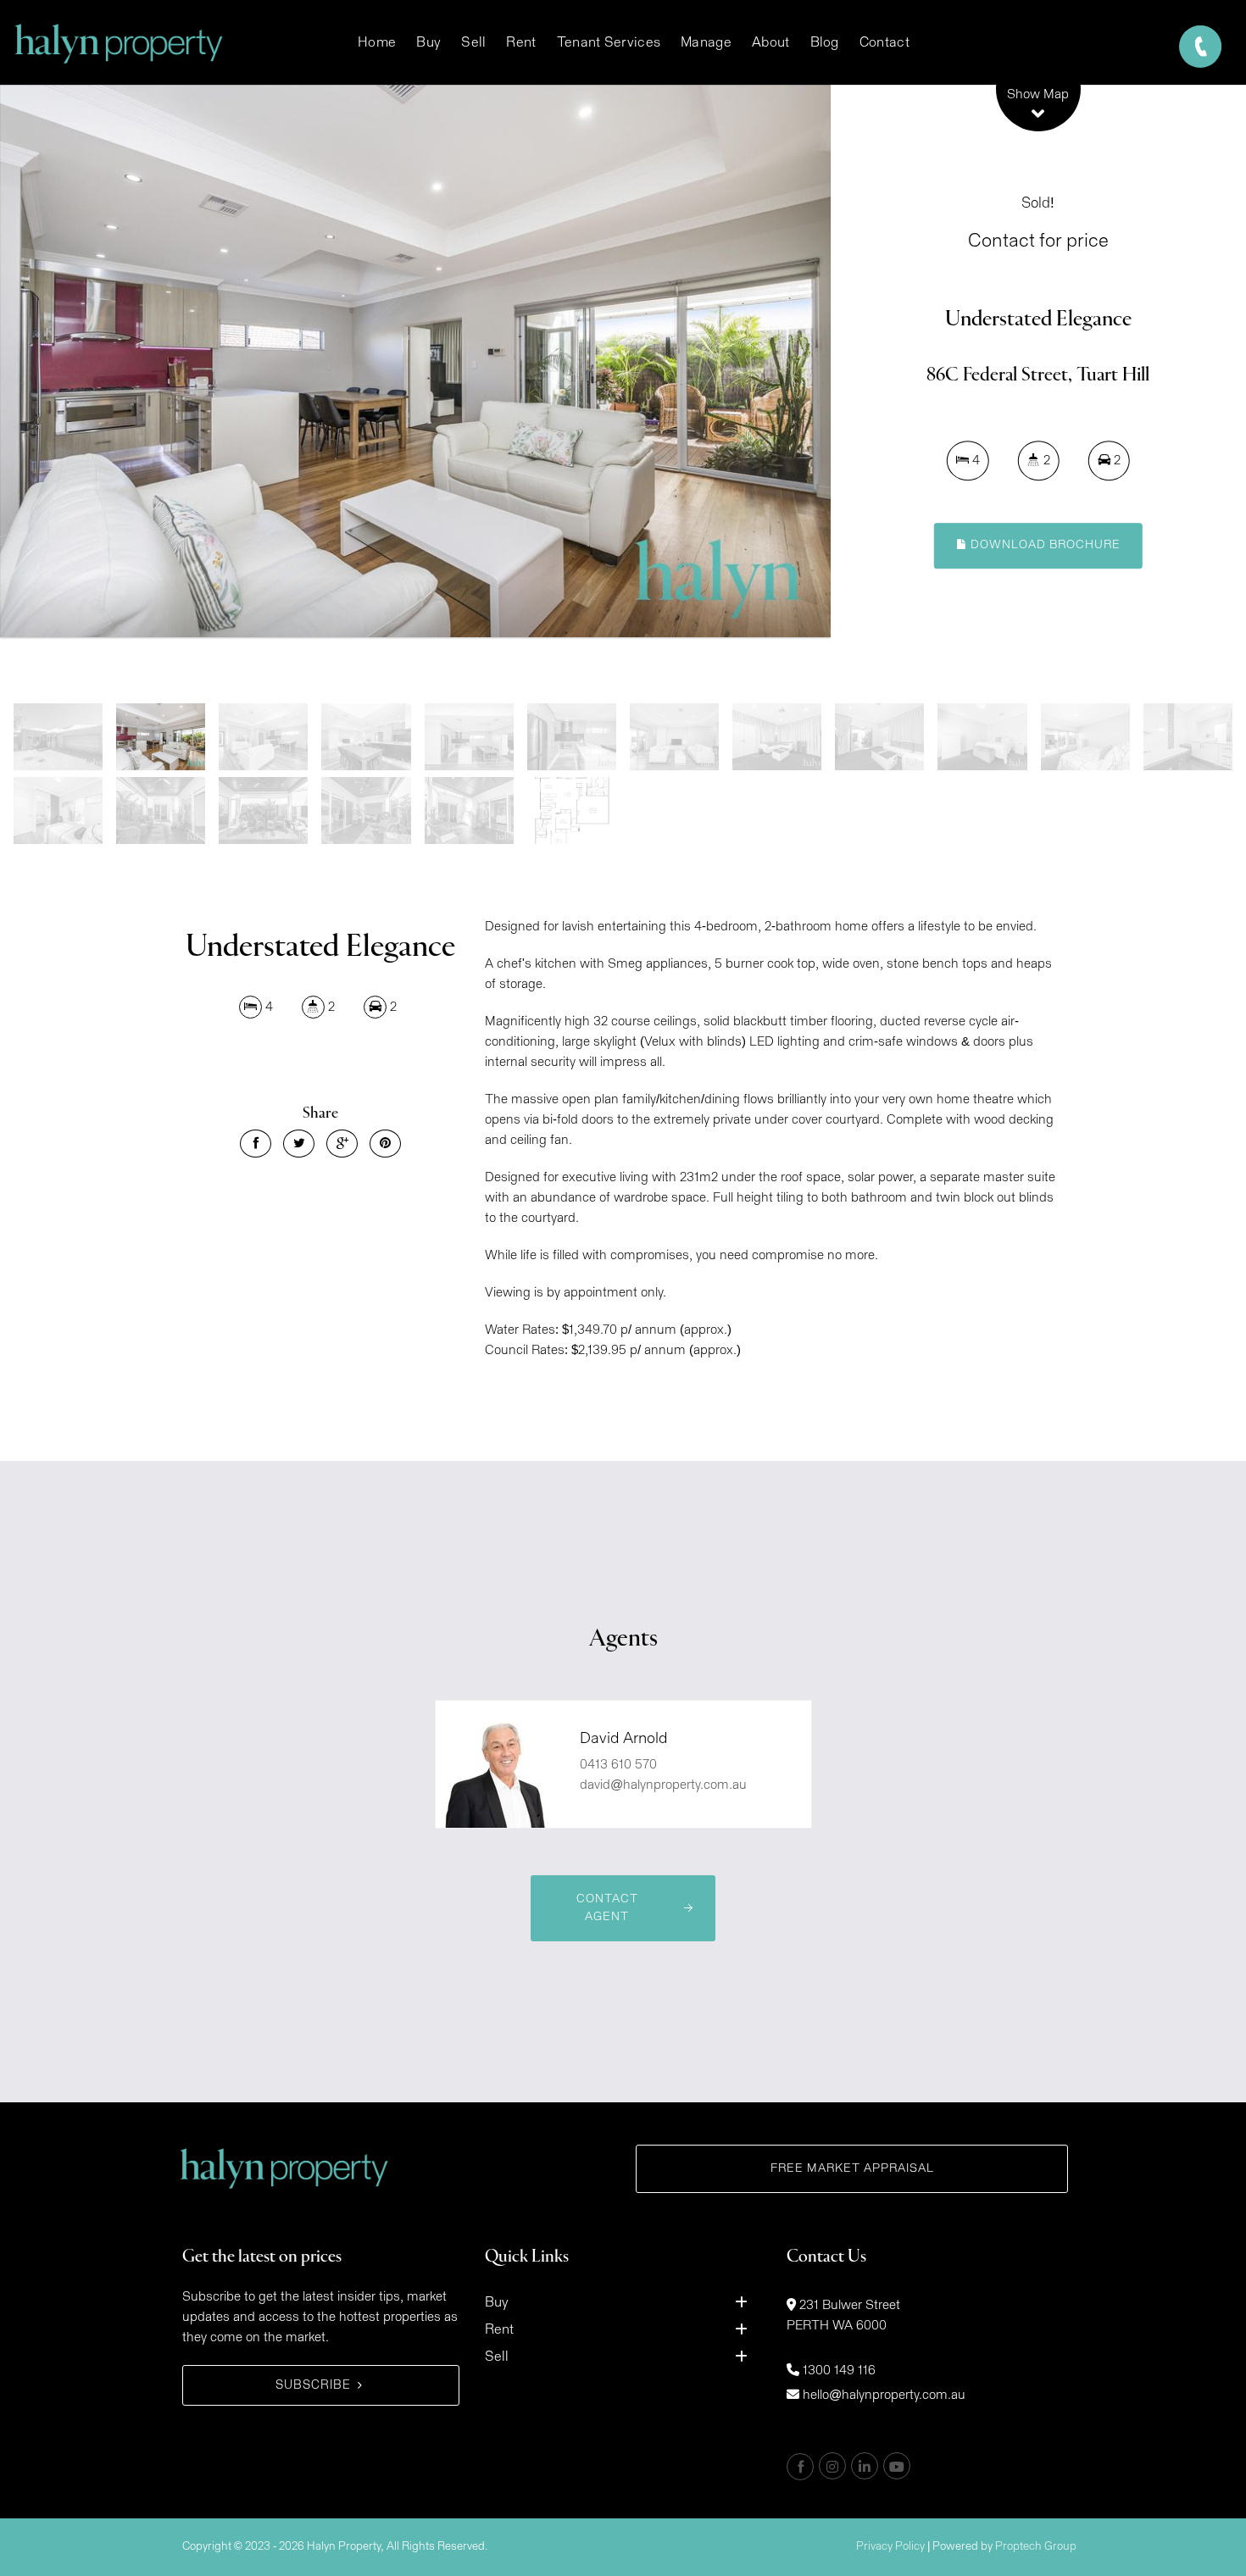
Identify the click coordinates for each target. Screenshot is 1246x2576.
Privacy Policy (890, 2547)
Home (377, 42)
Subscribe (313, 2385)
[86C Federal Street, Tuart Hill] (415, 361)
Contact (884, 42)
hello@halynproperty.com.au (884, 2395)
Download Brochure (1044, 545)
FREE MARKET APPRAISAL (852, 2168)
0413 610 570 (618, 1765)
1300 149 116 (839, 2371)
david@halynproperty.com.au (663, 1785)
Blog (825, 42)
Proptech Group (1036, 2547)
